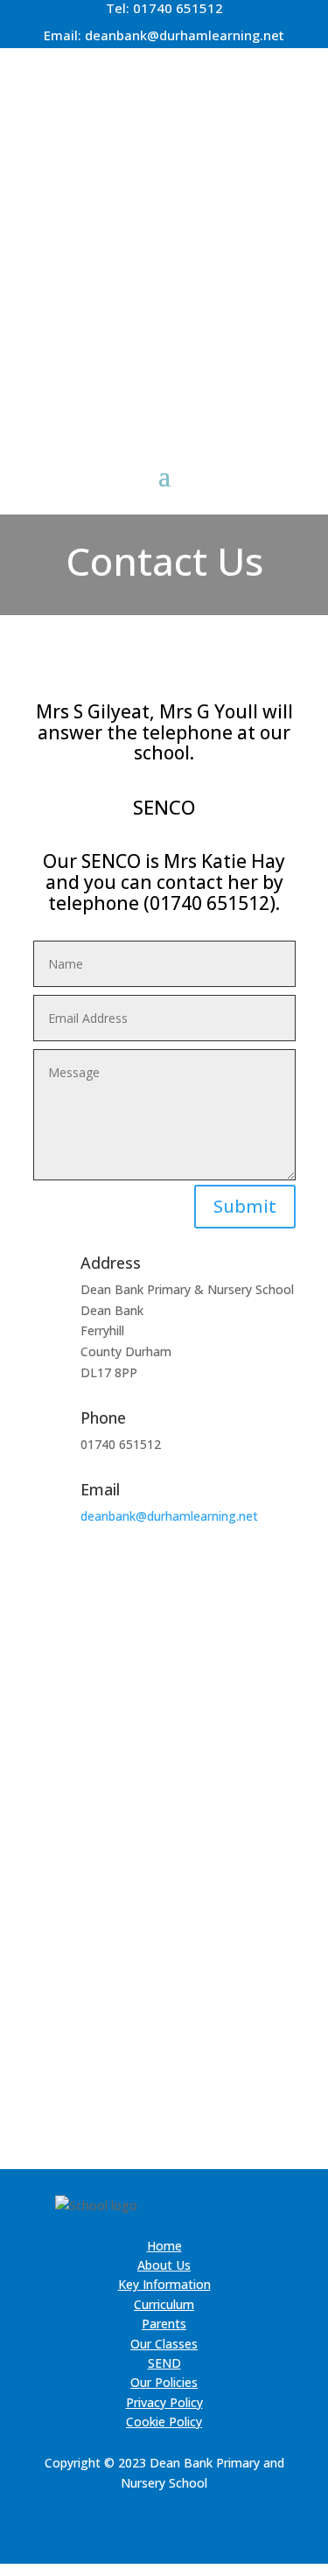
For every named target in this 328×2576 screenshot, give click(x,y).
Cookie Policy (164, 2422)
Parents (164, 2324)
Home (164, 2246)
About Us (164, 2265)
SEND (164, 2363)
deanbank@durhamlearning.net (185, 35)
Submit (245, 1206)
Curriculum (164, 2304)
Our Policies (164, 2382)
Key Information (164, 2284)
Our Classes (164, 2344)
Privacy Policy (164, 2402)
